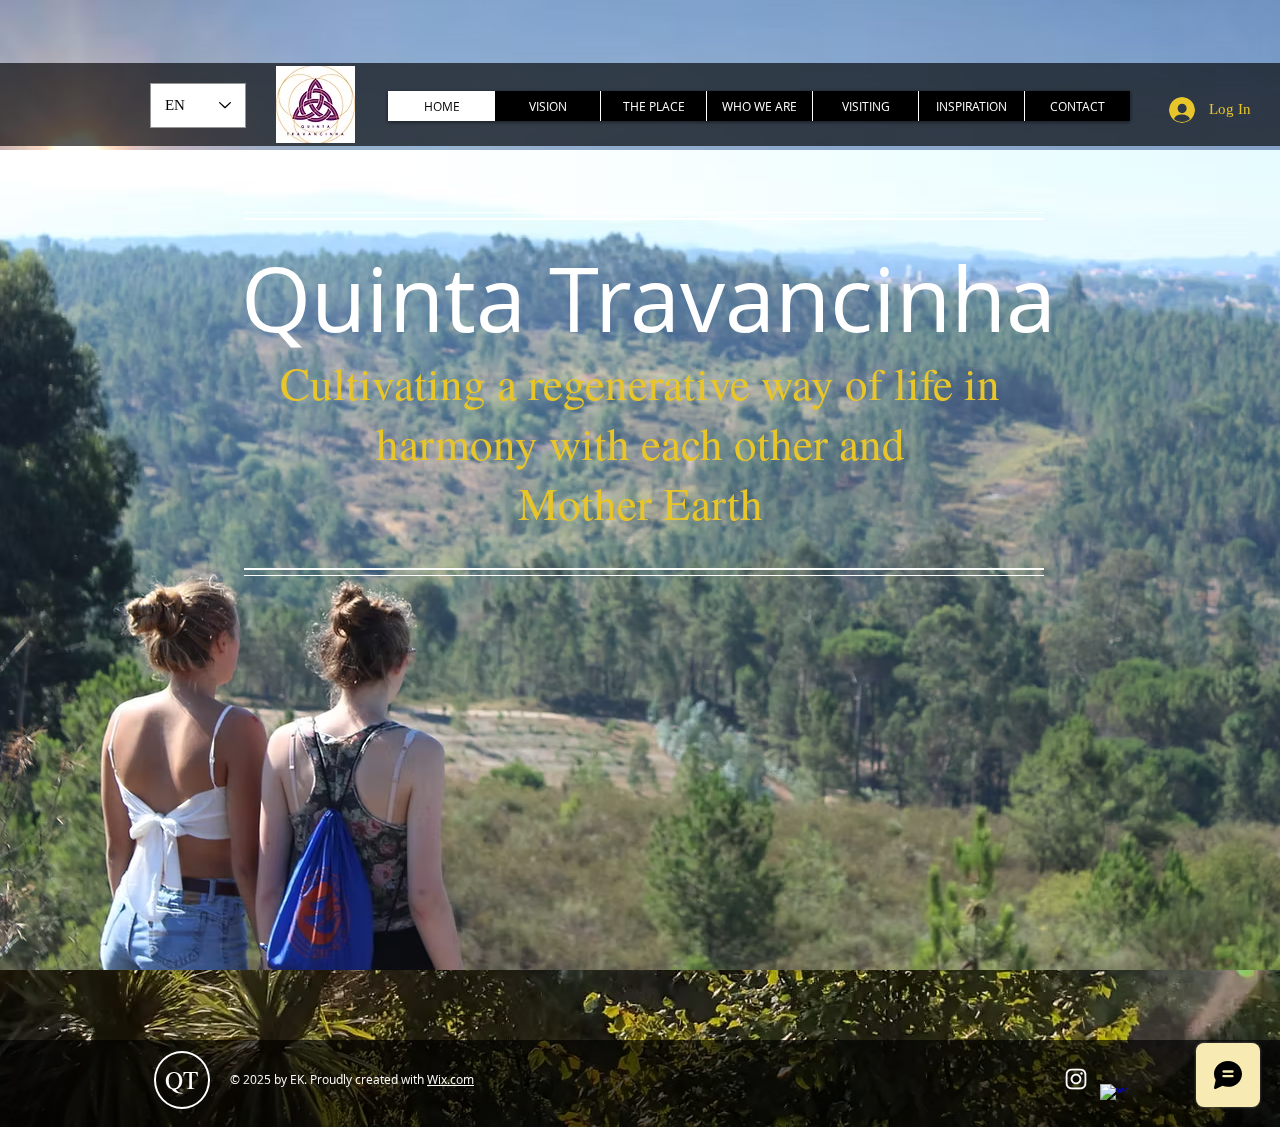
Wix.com (450, 1079)
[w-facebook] (1114, 1098)
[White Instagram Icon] (1076, 1079)
